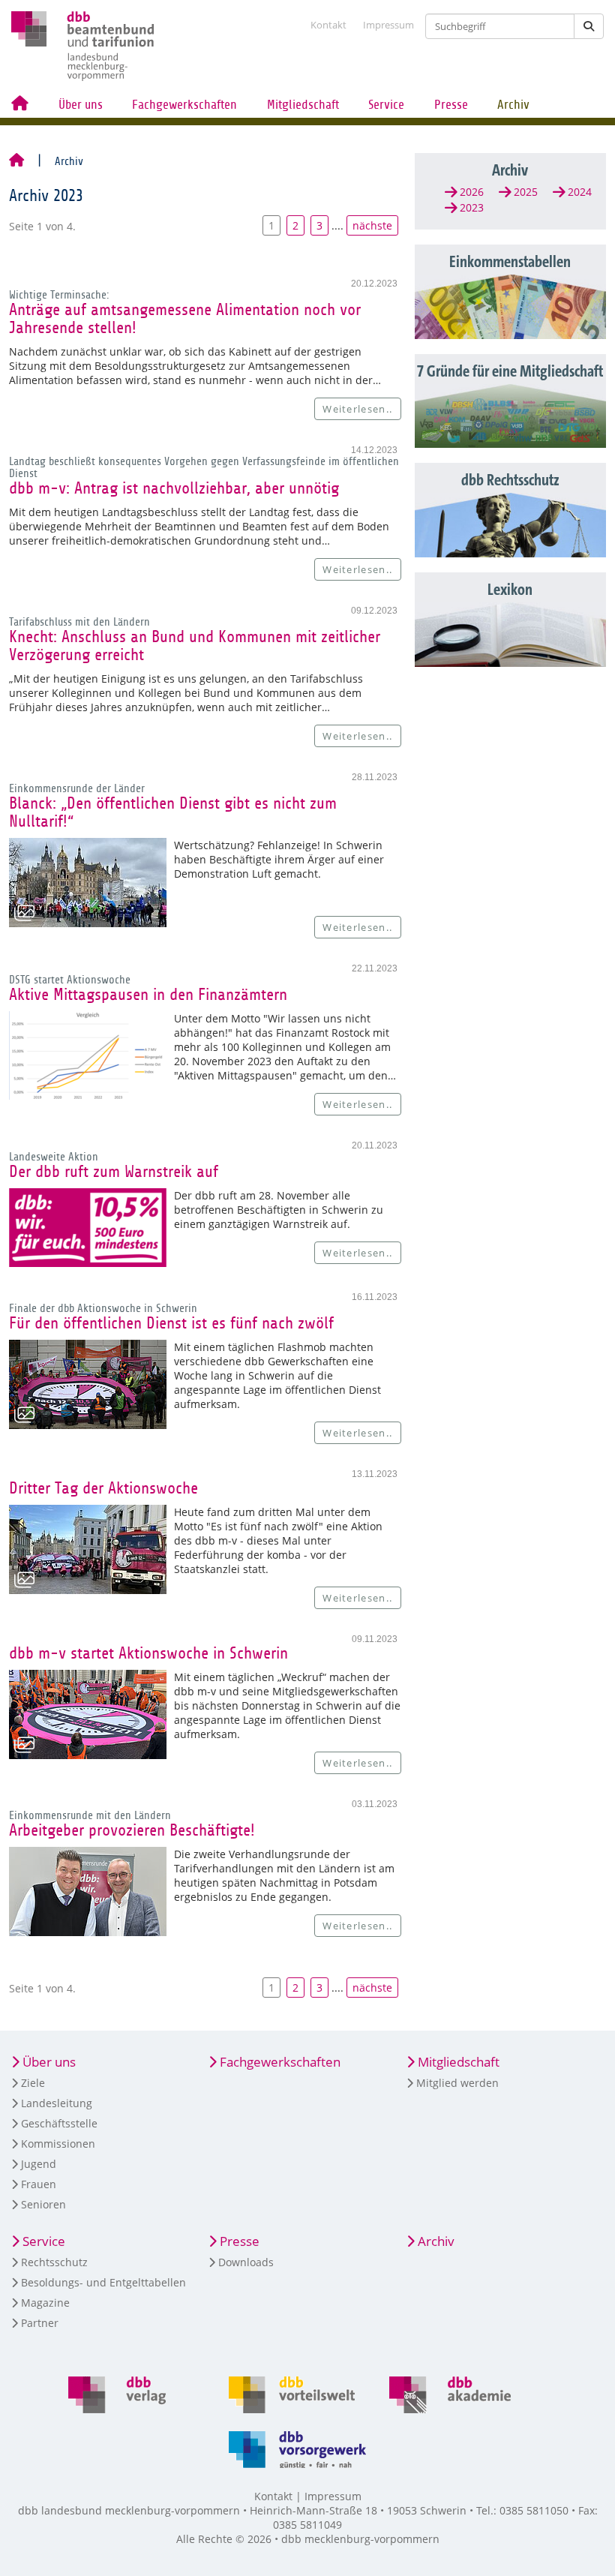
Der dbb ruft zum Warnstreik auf (114, 1172)
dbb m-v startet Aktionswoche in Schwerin (148, 1653)
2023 (472, 207)
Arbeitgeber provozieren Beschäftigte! (132, 1830)
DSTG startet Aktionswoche (70, 980)
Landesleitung (57, 2103)
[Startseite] (16, 161)
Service (386, 105)
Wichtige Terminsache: (59, 295)
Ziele (33, 2083)
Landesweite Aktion (54, 1157)
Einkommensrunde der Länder (77, 788)
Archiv (513, 105)
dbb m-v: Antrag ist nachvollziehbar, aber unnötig (174, 488)
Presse (451, 105)
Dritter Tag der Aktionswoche (103, 1488)
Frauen (39, 2184)
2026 (472, 192)
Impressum (388, 25)
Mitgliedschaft (303, 105)
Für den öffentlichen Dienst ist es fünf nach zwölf (171, 1323)
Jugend (39, 2164)
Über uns (81, 105)
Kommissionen (58, 2144)
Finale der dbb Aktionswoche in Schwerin (103, 1308)
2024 (580, 192)
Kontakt (328, 25)
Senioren (43, 2204)
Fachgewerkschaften (184, 105)
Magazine (45, 2303)
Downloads (246, 2262)
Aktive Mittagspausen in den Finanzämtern (148, 995)
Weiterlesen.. (357, 409)
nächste (372, 225)
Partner (40, 2323)
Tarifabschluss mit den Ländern (79, 622)
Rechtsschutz (54, 2262)
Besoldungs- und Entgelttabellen (103, 2282)
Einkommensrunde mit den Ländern (90, 1815)
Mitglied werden (457, 2083)
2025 (526, 192)
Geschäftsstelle (59, 2123)
